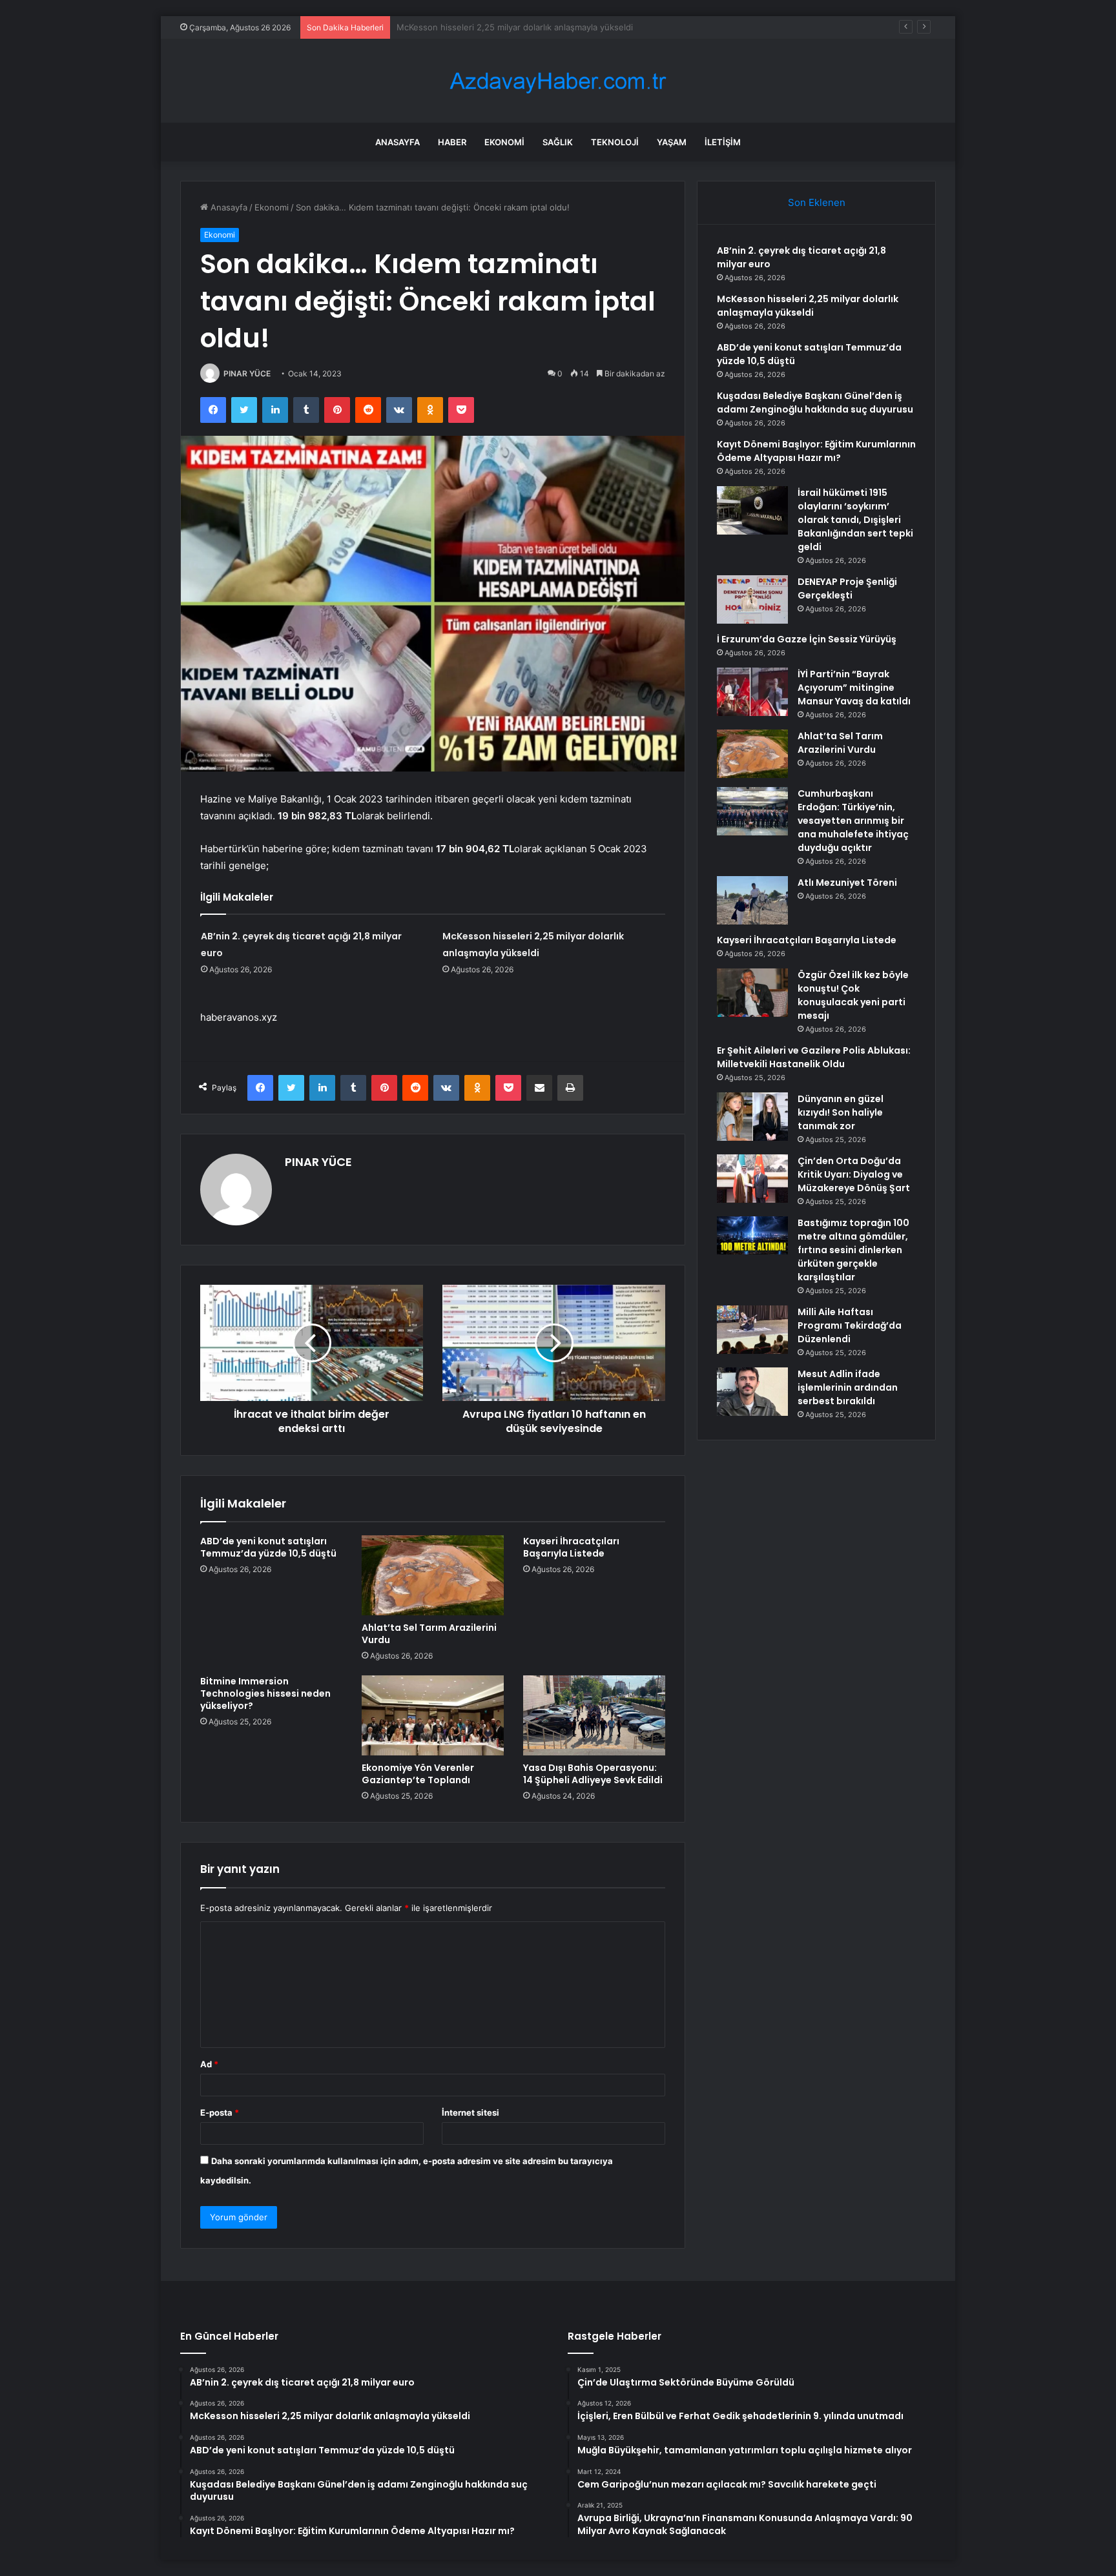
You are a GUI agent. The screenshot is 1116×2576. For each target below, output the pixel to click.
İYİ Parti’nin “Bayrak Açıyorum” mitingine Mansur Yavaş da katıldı (854, 688)
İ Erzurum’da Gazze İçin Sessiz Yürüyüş (807, 639)
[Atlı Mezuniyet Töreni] (752, 900)
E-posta (220, 2112)
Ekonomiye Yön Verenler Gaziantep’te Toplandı (418, 1774)
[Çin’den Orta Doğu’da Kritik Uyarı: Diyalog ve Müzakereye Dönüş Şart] (752, 1179)
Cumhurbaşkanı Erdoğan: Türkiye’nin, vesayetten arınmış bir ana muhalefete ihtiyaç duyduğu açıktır (853, 821)
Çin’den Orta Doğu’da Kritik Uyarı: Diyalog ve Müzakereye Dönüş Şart (854, 1174)
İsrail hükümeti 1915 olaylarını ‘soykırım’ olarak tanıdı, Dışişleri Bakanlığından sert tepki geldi (855, 520)
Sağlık (558, 142)
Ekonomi (504, 142)
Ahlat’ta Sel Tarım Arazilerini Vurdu (429, 1634)
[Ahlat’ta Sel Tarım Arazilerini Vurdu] (433, 1575)
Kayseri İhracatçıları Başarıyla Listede (571, 1547)
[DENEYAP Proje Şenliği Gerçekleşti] (752, 599)
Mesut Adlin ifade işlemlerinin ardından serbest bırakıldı (848, 1387)
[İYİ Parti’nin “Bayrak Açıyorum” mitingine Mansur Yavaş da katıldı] (752, 692)
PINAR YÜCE (247, 373)
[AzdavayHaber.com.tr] (558, 81)
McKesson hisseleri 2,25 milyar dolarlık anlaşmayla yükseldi (808, 306)
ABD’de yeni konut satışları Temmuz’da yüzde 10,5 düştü (509, 27)
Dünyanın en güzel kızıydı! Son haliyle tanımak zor (841, 1112)
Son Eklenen (817, 202)
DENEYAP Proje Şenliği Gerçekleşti (847, 588)
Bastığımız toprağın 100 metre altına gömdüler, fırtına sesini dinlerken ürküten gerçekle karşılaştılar (853, 1250)
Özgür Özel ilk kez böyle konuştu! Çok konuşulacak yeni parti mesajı (853, 995)
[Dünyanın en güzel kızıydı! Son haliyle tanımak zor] (752, 1117)
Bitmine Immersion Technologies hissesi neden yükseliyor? (265, 1693)
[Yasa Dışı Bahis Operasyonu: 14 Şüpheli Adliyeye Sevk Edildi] (594, 1715)
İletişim (723, 142)
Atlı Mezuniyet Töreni (847, 883)
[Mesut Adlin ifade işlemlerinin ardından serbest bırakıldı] (752, 1392)
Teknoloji (615, 142)
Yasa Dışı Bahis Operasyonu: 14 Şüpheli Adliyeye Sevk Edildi (593, 1774)
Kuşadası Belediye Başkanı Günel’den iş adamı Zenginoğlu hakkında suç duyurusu (815, 403)
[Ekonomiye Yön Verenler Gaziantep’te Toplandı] (433, 1715)
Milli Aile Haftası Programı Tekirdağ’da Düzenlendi (850, 1325)
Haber (452, 142)
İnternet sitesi (470, 2112)
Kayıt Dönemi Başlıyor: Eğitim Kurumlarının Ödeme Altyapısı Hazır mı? (816, 451)
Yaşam (672, 142)
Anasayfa (398, 142)
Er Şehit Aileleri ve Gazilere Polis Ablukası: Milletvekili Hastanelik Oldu (814, 1057)
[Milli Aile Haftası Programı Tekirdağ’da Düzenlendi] (752, 1330)
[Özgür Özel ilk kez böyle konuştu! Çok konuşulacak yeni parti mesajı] (752, 993)
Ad (209, 2064)
